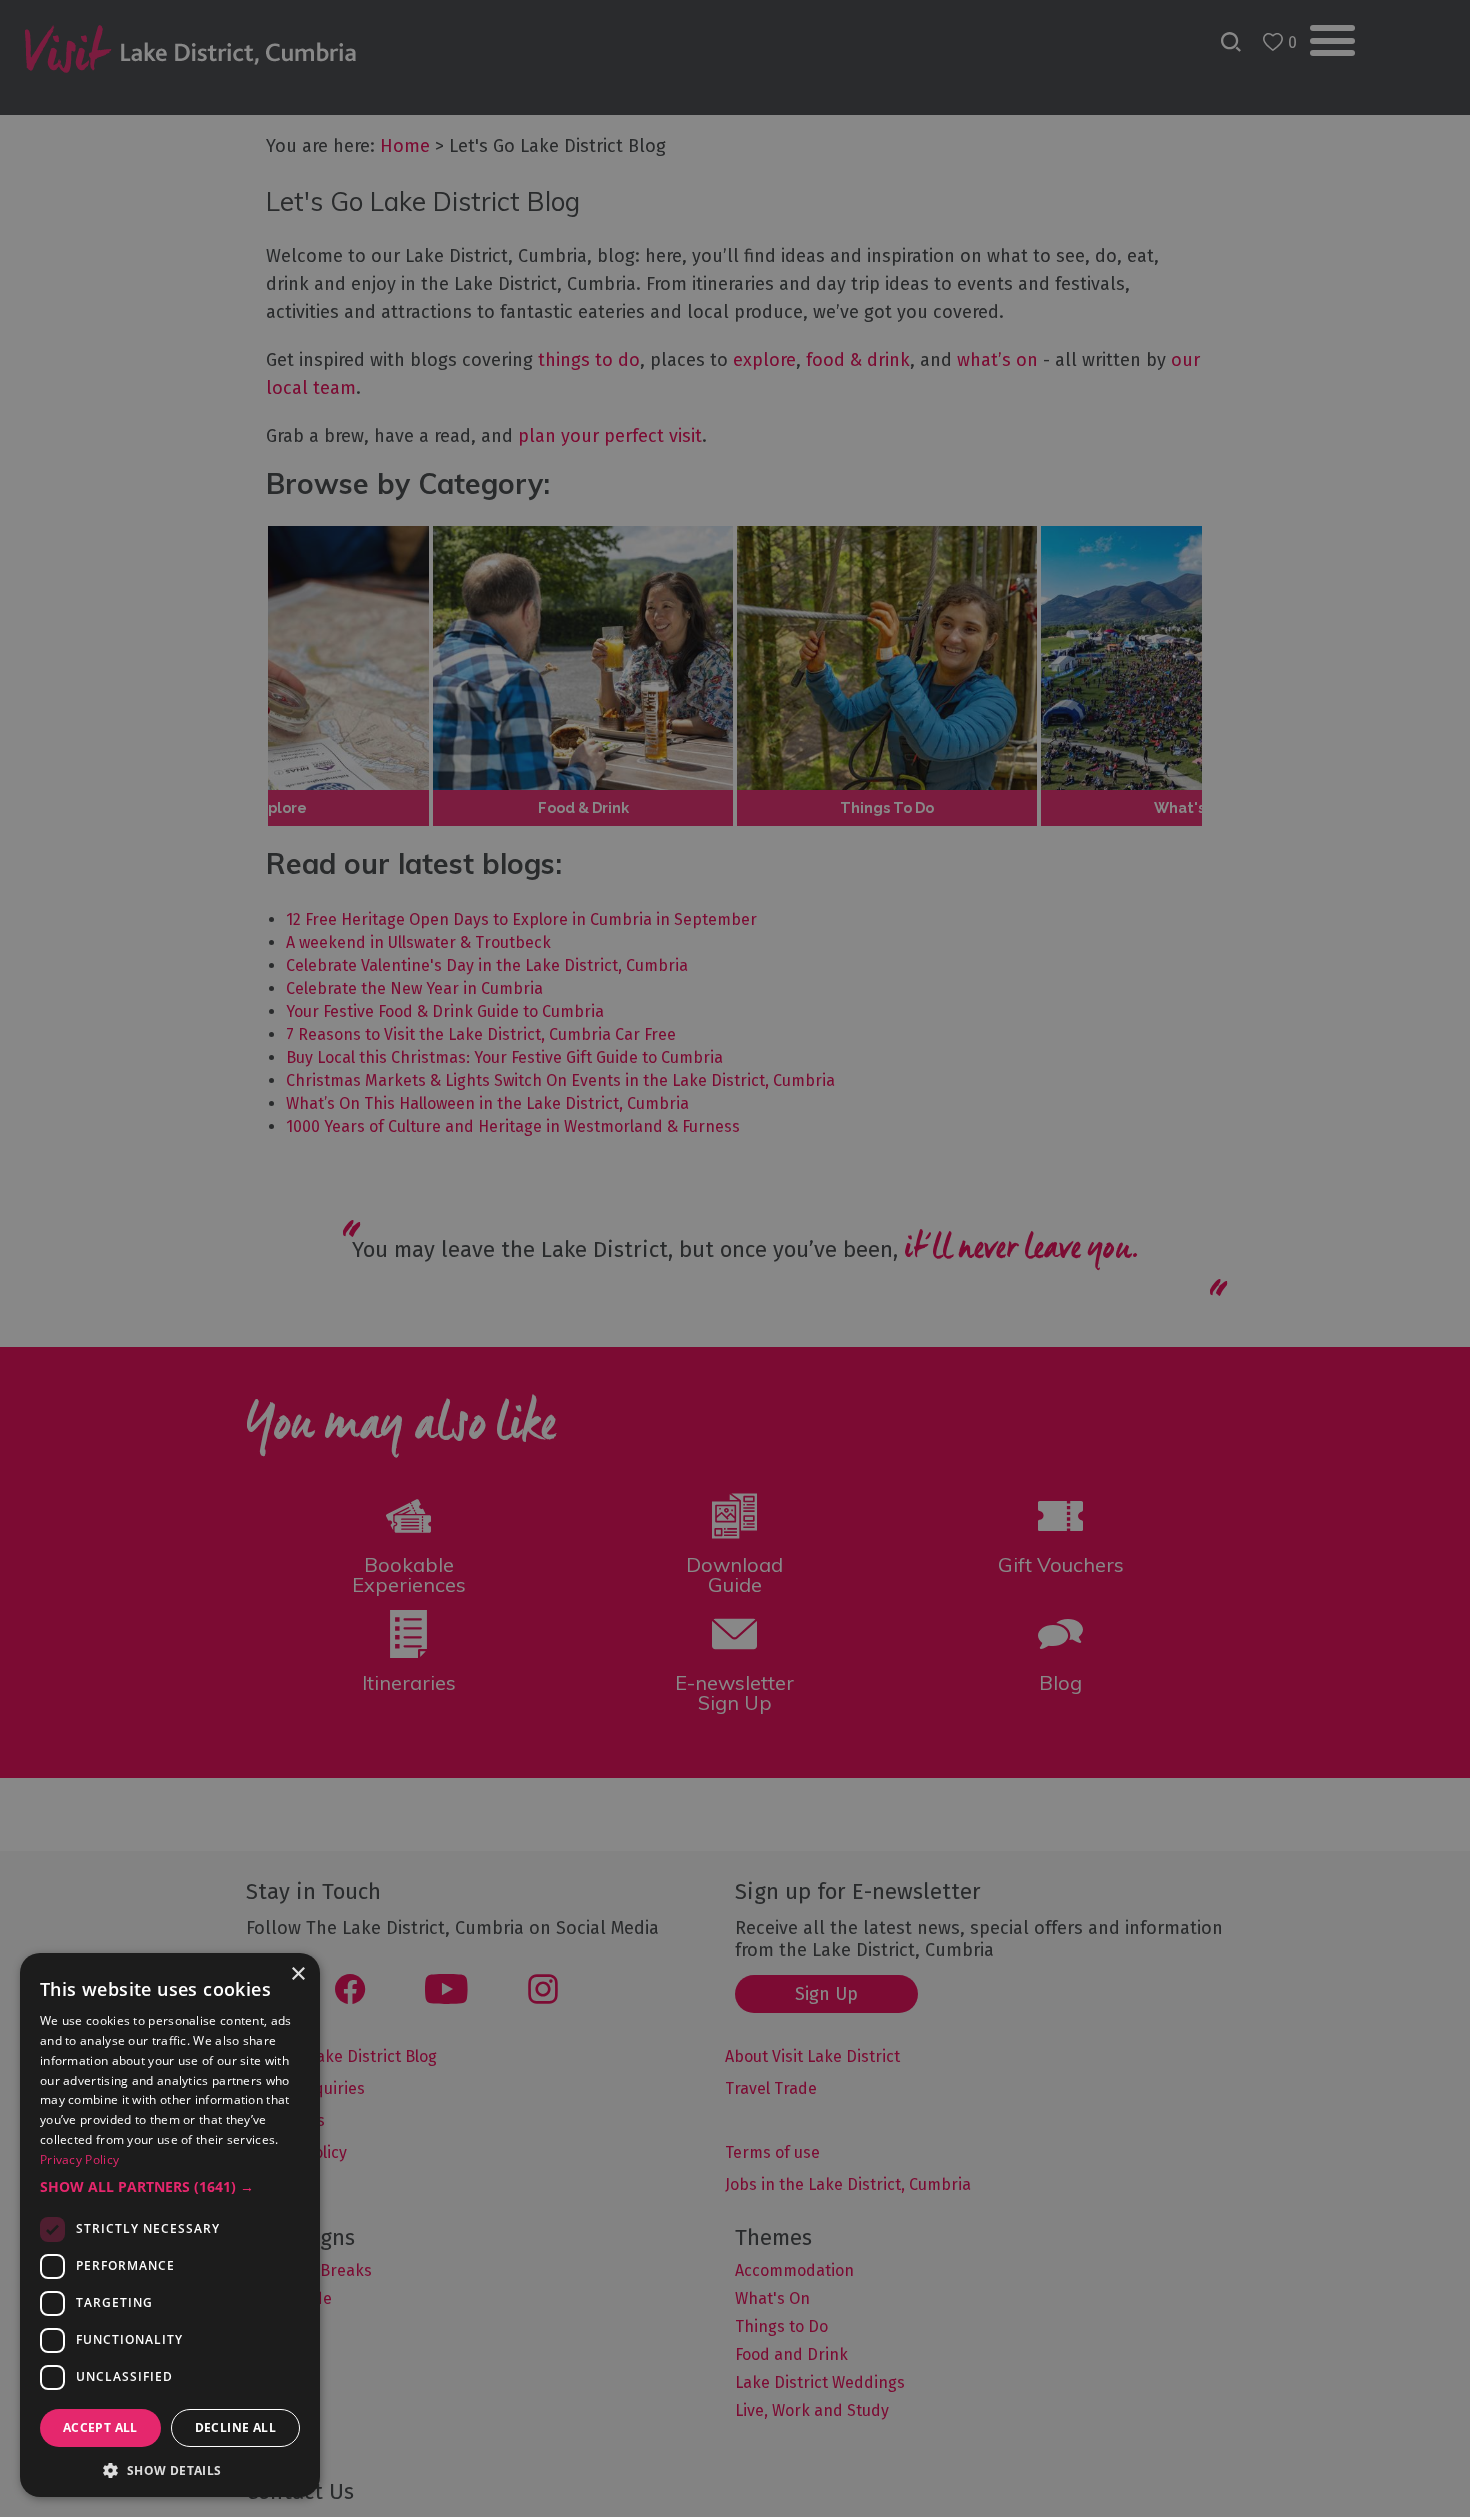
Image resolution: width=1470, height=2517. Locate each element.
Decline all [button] (235, 2427)
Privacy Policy (79, 2159)
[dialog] (735, 1258)
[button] (170, 2187)
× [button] (297, 1974)
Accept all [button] (100, 2427)
